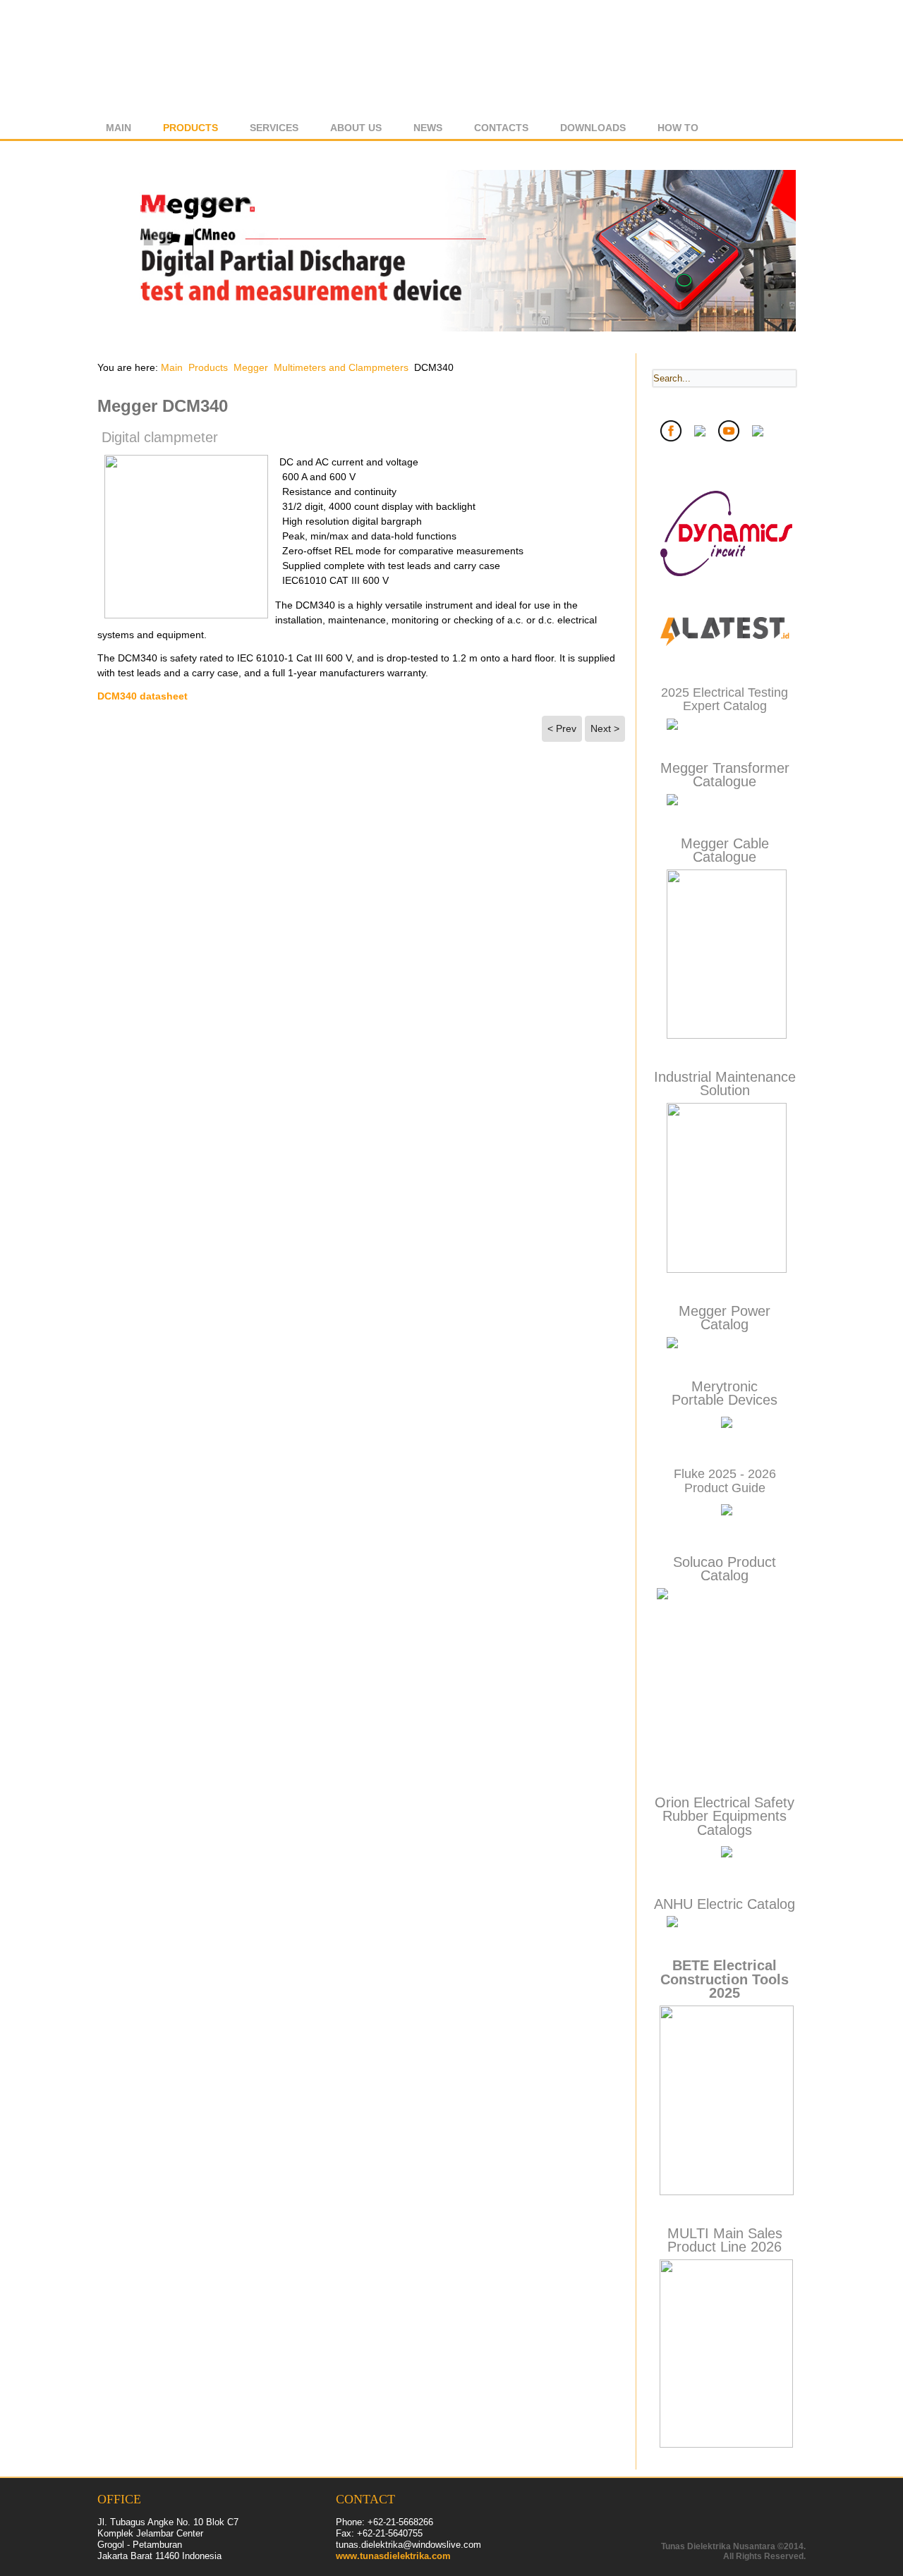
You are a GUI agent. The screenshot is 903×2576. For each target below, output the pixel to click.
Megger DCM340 (163, 406)
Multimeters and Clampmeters (341, 367)
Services (274, 128)
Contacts (501, 128)
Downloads (593, 128)
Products (190, 128)
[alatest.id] (725, 648)
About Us (356, 128)
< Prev (562, 728)
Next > (605, 728)
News (428, 128)
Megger (251, 367)
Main (119, 128)
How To (678, 128)
